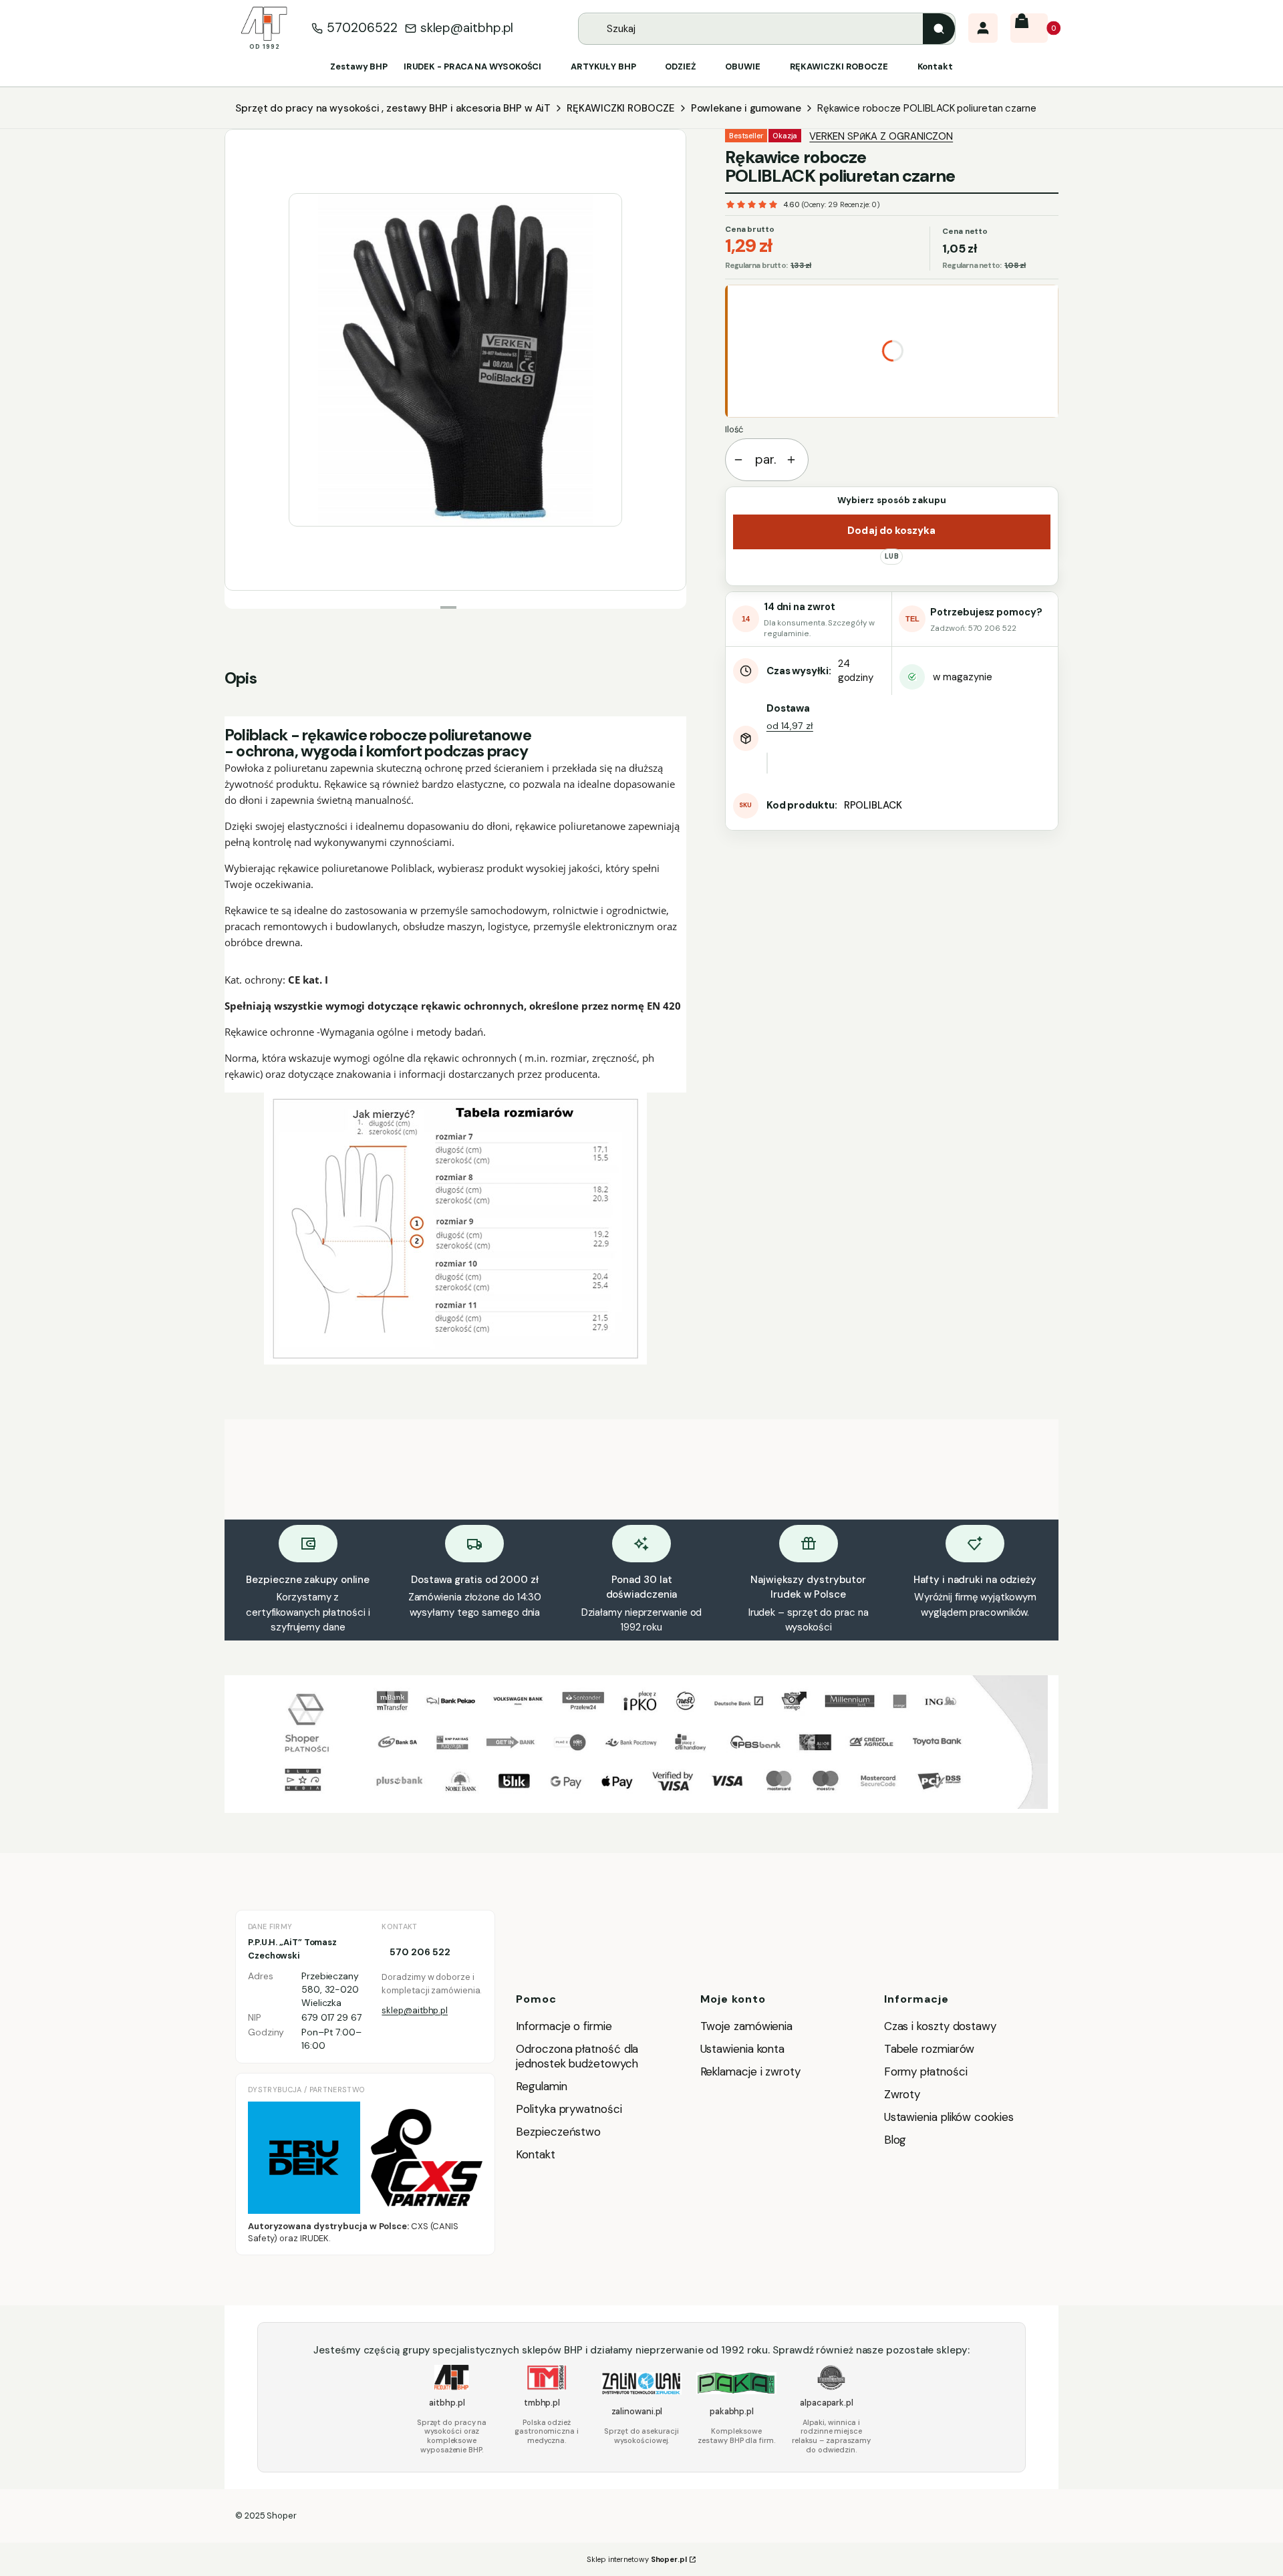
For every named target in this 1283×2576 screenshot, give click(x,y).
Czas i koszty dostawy (940, 2026)
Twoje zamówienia (747, 2026)
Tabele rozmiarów (930, 2049)
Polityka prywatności (569, 2109)
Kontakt (535, 2154)
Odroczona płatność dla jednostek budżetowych (577, 2056)
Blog (895, 2140)
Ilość (734, 429)
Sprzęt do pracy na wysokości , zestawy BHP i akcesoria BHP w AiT (393, 108)
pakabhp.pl (732, 2411)
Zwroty (902, 2094)
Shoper (281, 2516)
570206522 (362, 28)
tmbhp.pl (542, 2403)
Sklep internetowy (637, 2559)
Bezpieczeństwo (558, 2132)
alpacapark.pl (827, 2403)
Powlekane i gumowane (746, 108)
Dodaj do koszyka (891, 531)
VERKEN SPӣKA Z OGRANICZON (881, 136)
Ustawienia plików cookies (951, 2117)
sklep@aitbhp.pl (467, 28)
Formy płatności (926, 2071)
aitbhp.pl (447, 2403)
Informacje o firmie (564, 2026)
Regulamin (541, 2086)
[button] (939, 29)
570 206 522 (420, 1952)
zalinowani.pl (637, 2411)
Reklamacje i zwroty (750, 2071)
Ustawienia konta (743, 2049)
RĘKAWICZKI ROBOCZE (620, 108)
